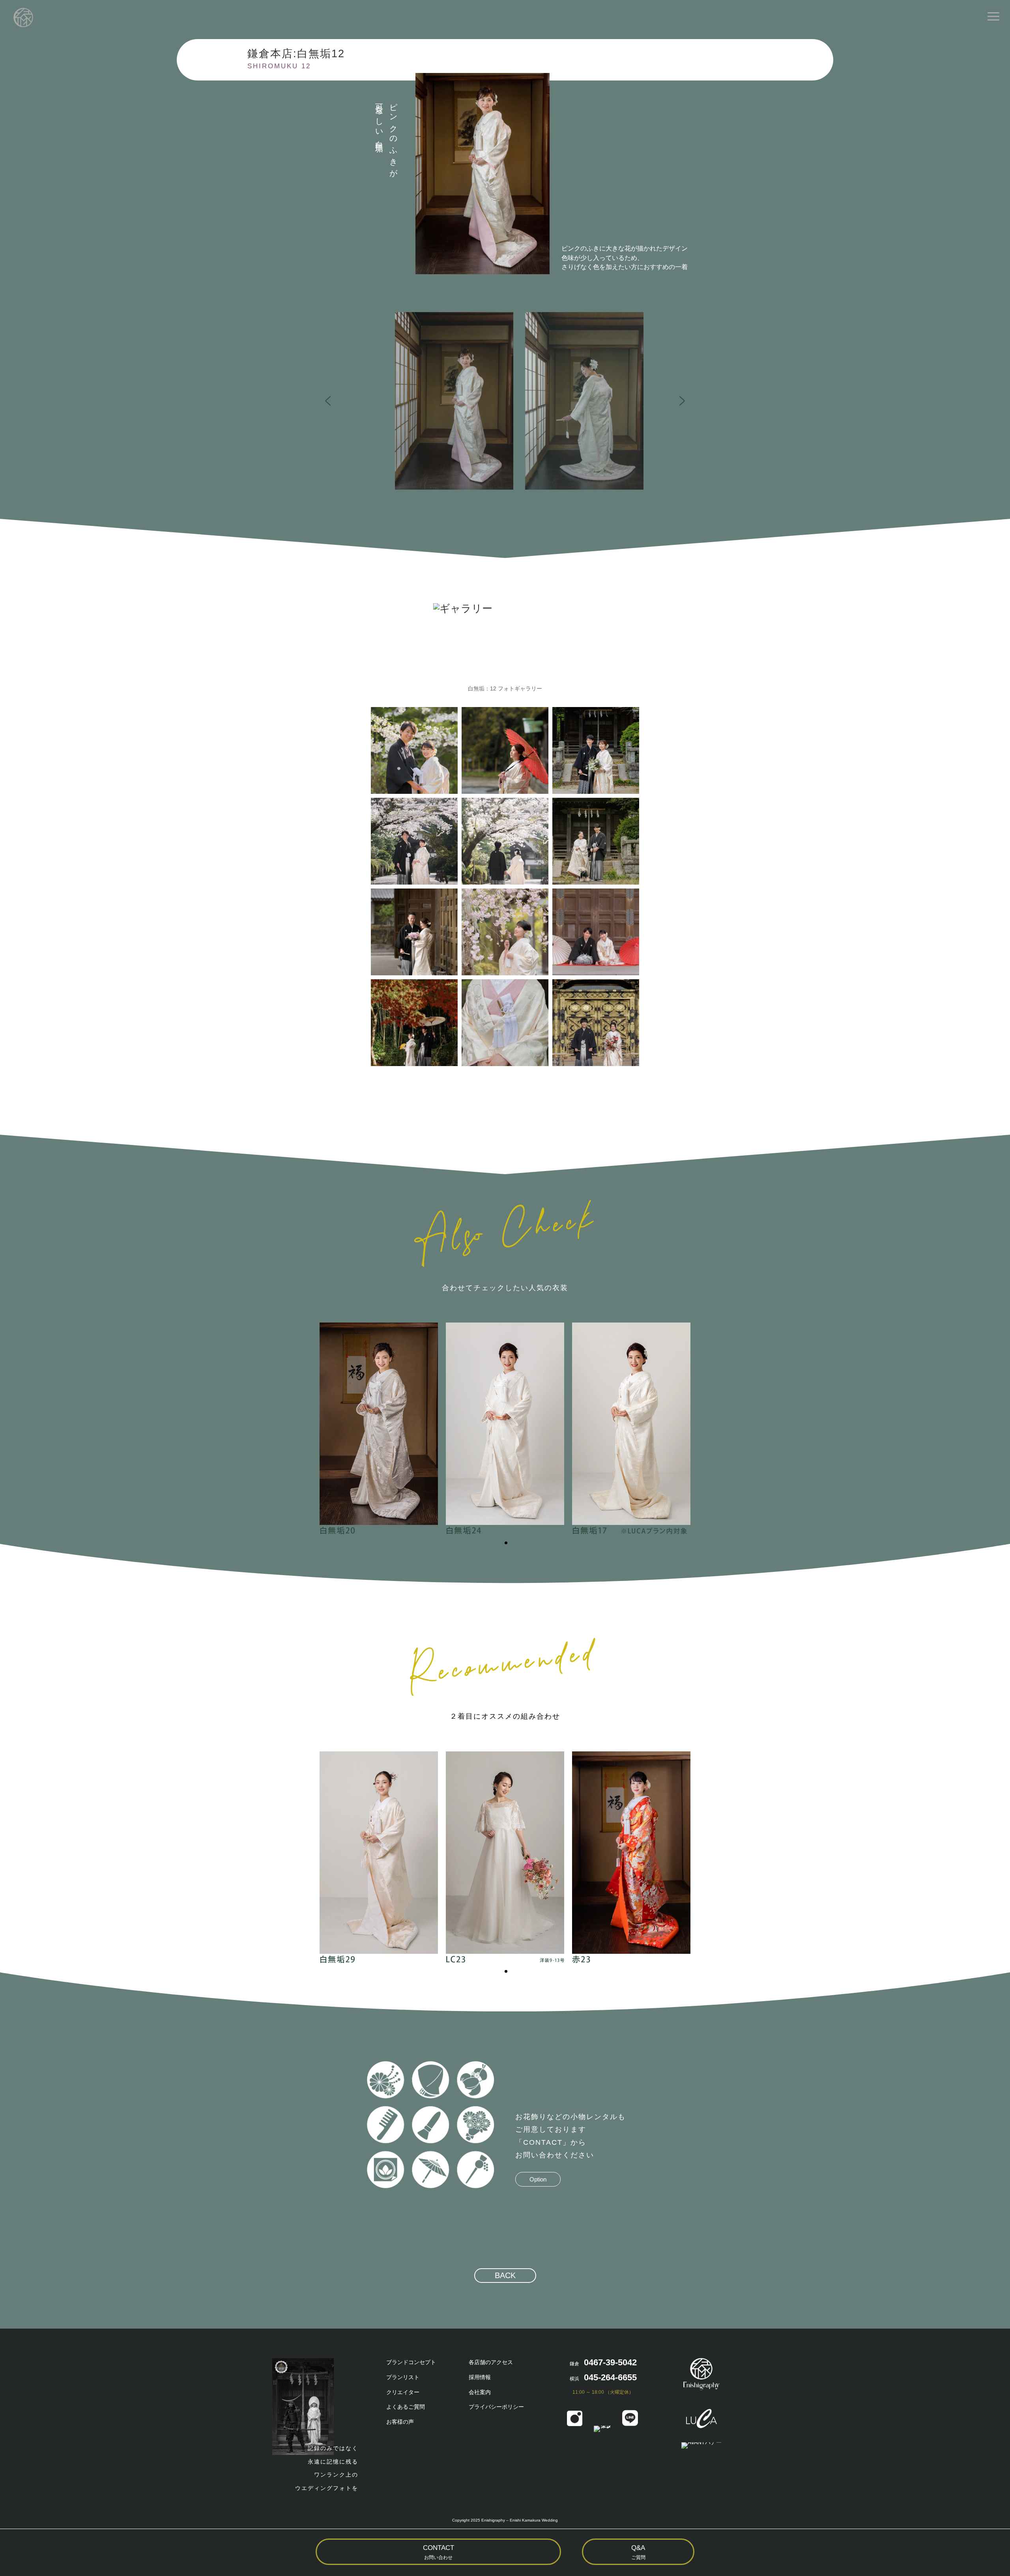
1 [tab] (506, 1543)
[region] (505, 401)
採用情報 (480, 2377)
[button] (525, 401)
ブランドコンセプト (411, 2362)
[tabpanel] (379, 1429)
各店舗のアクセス (491, 2362)
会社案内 (480, 2392)
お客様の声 (400, 2422)
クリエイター (403, 2392)
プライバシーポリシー (496, 2407)
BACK (505, 2275)
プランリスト (403, 2377)
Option (538, 2179)
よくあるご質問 (406, 2407)
